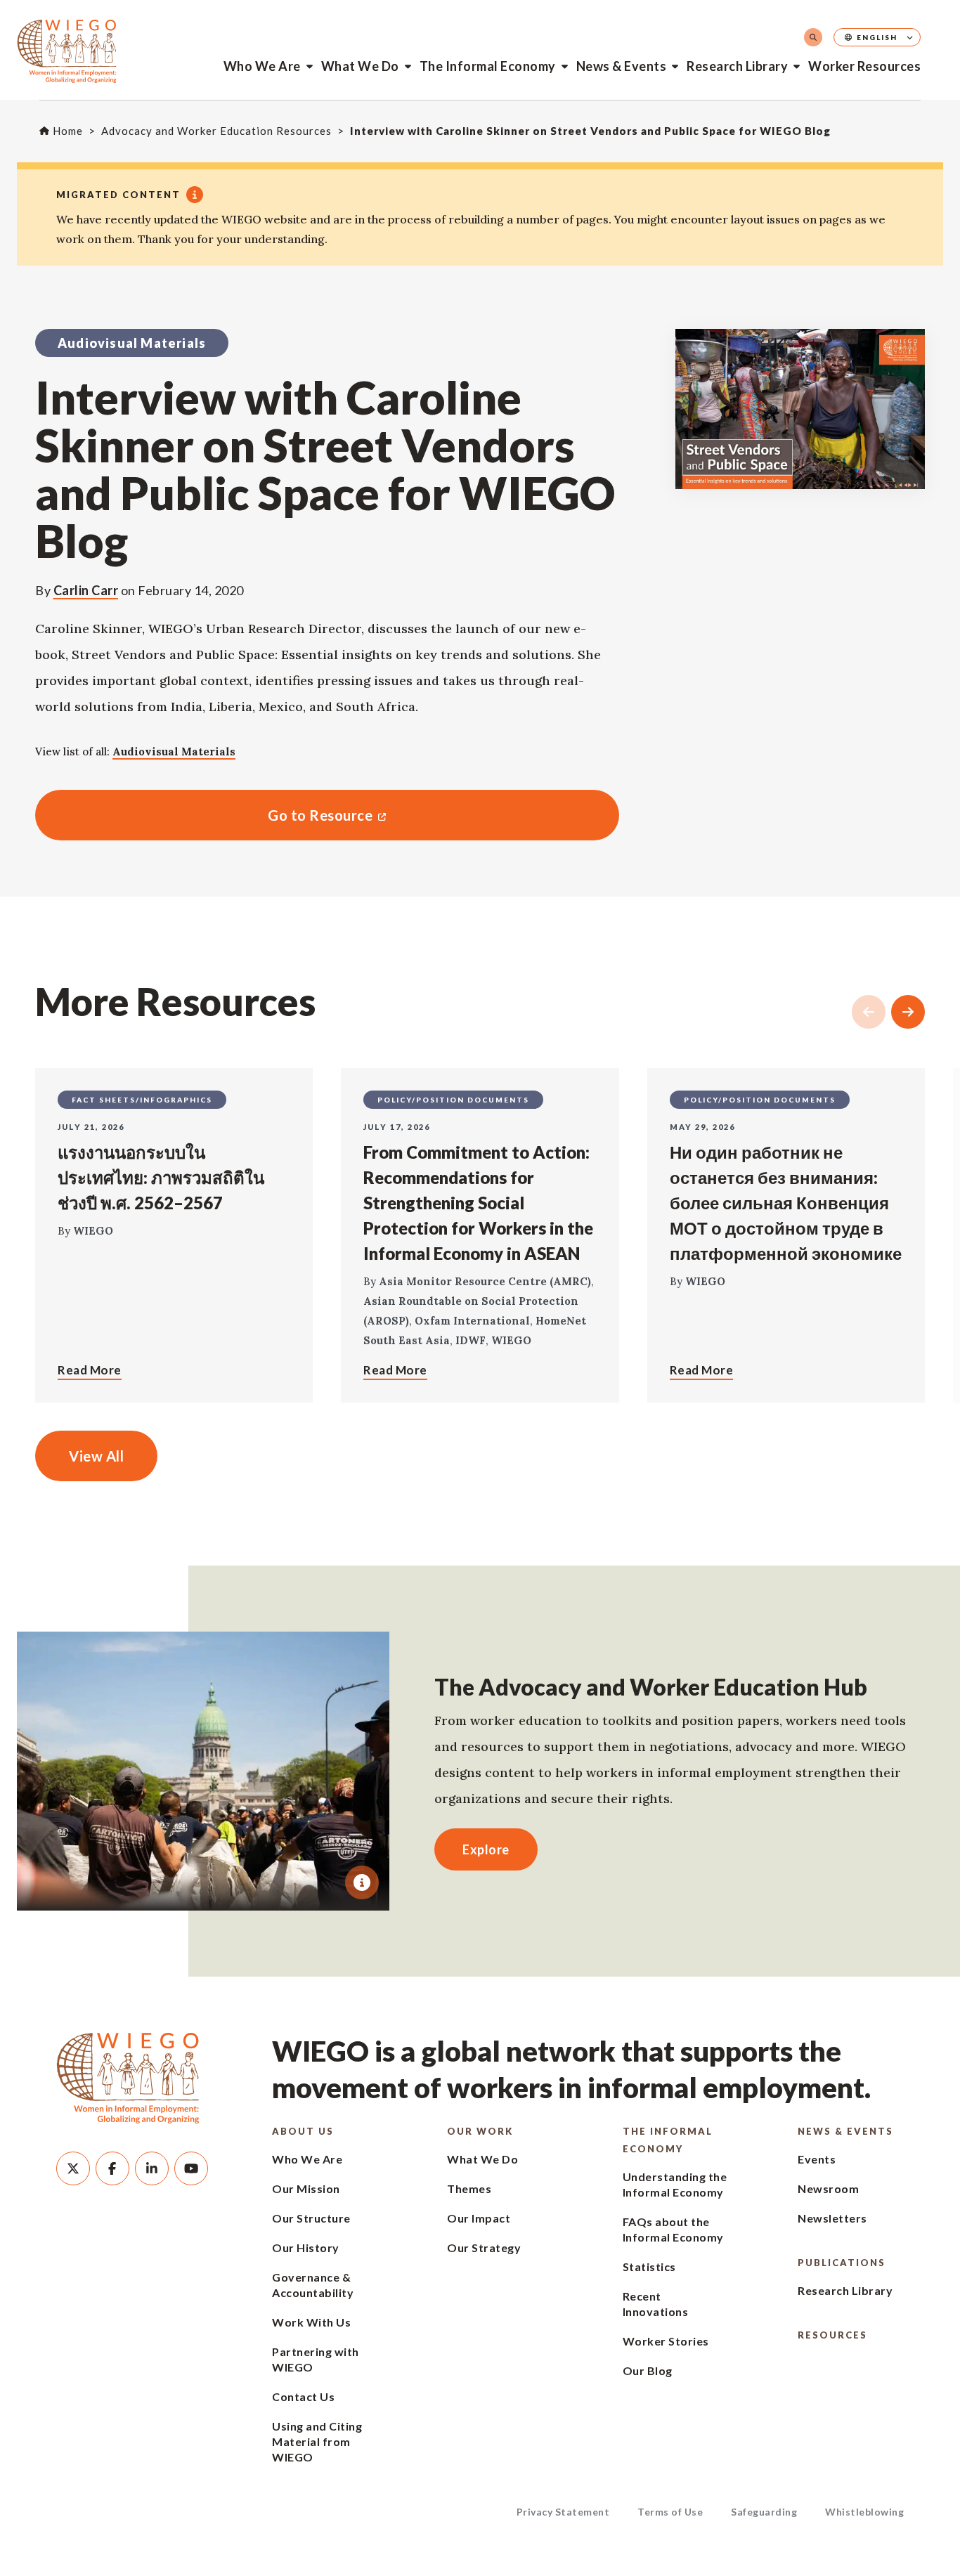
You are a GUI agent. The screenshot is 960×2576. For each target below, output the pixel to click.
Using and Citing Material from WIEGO (317, 2441)
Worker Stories (666, 2341)
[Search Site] (813, 37)
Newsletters (832, 2218)
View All (96, 1456)
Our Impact (479, 2218)
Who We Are (262, 66)
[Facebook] (112, 2168)
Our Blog (648, 2370)
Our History (306, 2248)
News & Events (622, 66)
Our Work (480, 2131)
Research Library (737, 66)
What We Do (360, 66)
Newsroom (828, 2188)
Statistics (649, 2266)
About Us (303, 2131)
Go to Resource (204, 815)
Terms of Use (670, 2512)
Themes (469, 2188)
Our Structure (311, 2218)
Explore (486, 1849)
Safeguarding (764, 2512)
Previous (869, 1012)
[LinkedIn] (152, 2168)
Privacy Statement (563, 2512)
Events (817, 2159)
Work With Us (311, 2322)
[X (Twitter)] (73, 2168)
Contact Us (303, 2396)
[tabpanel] (203, 1771)
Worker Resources (864, 66)
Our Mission (306, 2188)
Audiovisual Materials (174, 752)
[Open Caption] (362, 1882)
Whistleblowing (864, 2512)
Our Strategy (484, 2248)
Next (908, 1012)
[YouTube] (191, 2168)
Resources (832, 2335)
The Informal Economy (488, 66)
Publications (842, 2263)
